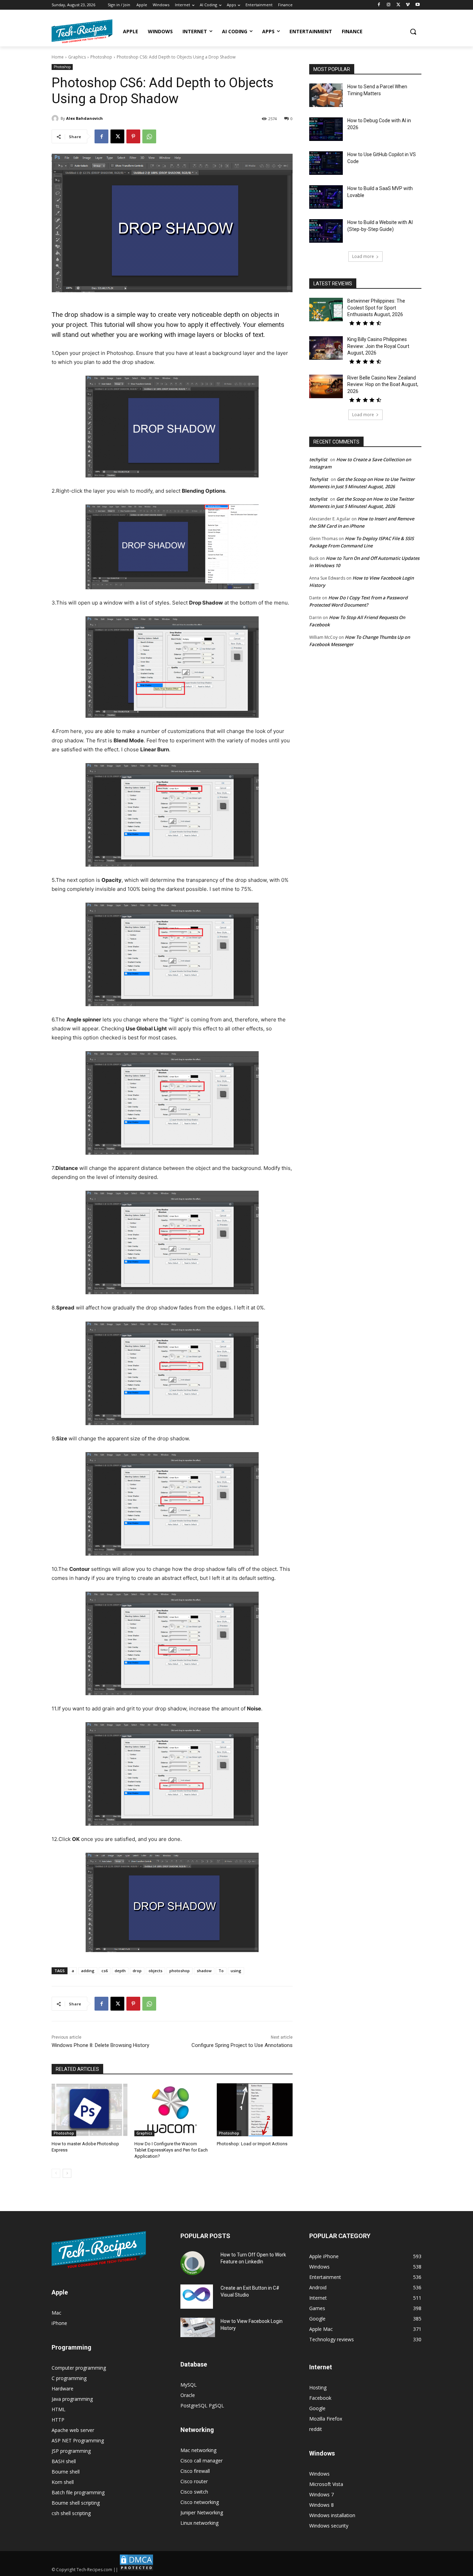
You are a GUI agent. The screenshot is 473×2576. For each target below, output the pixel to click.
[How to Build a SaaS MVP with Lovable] (326, 197)
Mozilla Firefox (326, 2419)
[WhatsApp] (149, 136)
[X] (398, 5)
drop (137, 1971)
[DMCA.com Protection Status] (136, 2570)
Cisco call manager (202, 2461)
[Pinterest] (133, 136)
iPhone (59, 2323)
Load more (363, 256)
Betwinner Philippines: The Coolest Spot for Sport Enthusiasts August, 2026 (376, 308)
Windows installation (332, 2515)
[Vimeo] (408, 5)
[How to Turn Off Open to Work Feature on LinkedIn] (193, 2263)
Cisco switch (194, 2492)
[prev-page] (56, 2173)
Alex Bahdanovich (84, 118)
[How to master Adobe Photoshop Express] (90, 2110)
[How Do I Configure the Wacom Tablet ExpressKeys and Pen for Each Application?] (172, 2110)
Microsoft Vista (326, 2484)
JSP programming (71, 2451)
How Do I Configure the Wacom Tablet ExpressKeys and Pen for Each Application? (171, 2150)
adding (88, 1971)
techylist (318, 459)
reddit (316, 2429)
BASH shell (64, 2461)
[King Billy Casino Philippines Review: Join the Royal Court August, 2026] (326, 348)
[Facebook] (379, 5)
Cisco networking (200, 2502)
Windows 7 (322, 2494)
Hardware (63, 2389)
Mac (56, 2313)
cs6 (105, 1971)
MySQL (189, 2385)
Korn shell (63, 2482)
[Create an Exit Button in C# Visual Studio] (197, 2297)
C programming (69, 2378)
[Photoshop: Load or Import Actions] (255, 2110)
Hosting (318, 2387)
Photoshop (101, 57)
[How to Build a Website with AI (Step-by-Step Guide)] (326, 231)
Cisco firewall (195, 2471)
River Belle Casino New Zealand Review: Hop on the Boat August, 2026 (383, 384)
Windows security (329, 2526)
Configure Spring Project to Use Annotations (242, 2045)
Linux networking (199, 2523)
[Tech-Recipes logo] (82, 31)
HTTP (58, 2420)
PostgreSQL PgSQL (202, 2405)
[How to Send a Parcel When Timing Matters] (326, 95)
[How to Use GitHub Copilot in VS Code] (326, 163)
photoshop (180, 1971)
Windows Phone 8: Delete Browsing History (100, 2045)
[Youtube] (417, 5)
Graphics (77, 57)
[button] (413, 32)
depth (120, 1971)
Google (317, 2408)
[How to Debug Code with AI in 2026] (326, 129)
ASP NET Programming (78, 2440)
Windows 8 (322, 2505)
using (236, 1971)
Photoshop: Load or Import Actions (252, 2144)
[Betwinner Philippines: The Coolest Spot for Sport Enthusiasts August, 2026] (326, 310)
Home (58, 57)
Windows (319, 2474)
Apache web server (73, 2430)
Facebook (320, 2398)
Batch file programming (78, 2492)
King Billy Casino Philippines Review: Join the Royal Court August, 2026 (378, 346)
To (221, 1971)
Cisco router (194, 2481)
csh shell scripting (71, 2513)
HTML (59, 2409)
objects (155, 1971)
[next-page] (67, 2173)
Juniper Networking (202, 2512)
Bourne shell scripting (76, 2503)
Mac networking (198, 2450)
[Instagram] (389, 5)
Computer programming (79, 2368)
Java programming (72, 2399)
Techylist (319, 479)
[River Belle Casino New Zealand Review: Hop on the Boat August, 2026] (326, 386)
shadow (204, 1971)
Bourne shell (66, 2472)
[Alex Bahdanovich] (56, 118)
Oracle (188, 2395)
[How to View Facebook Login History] (198, 2328)
